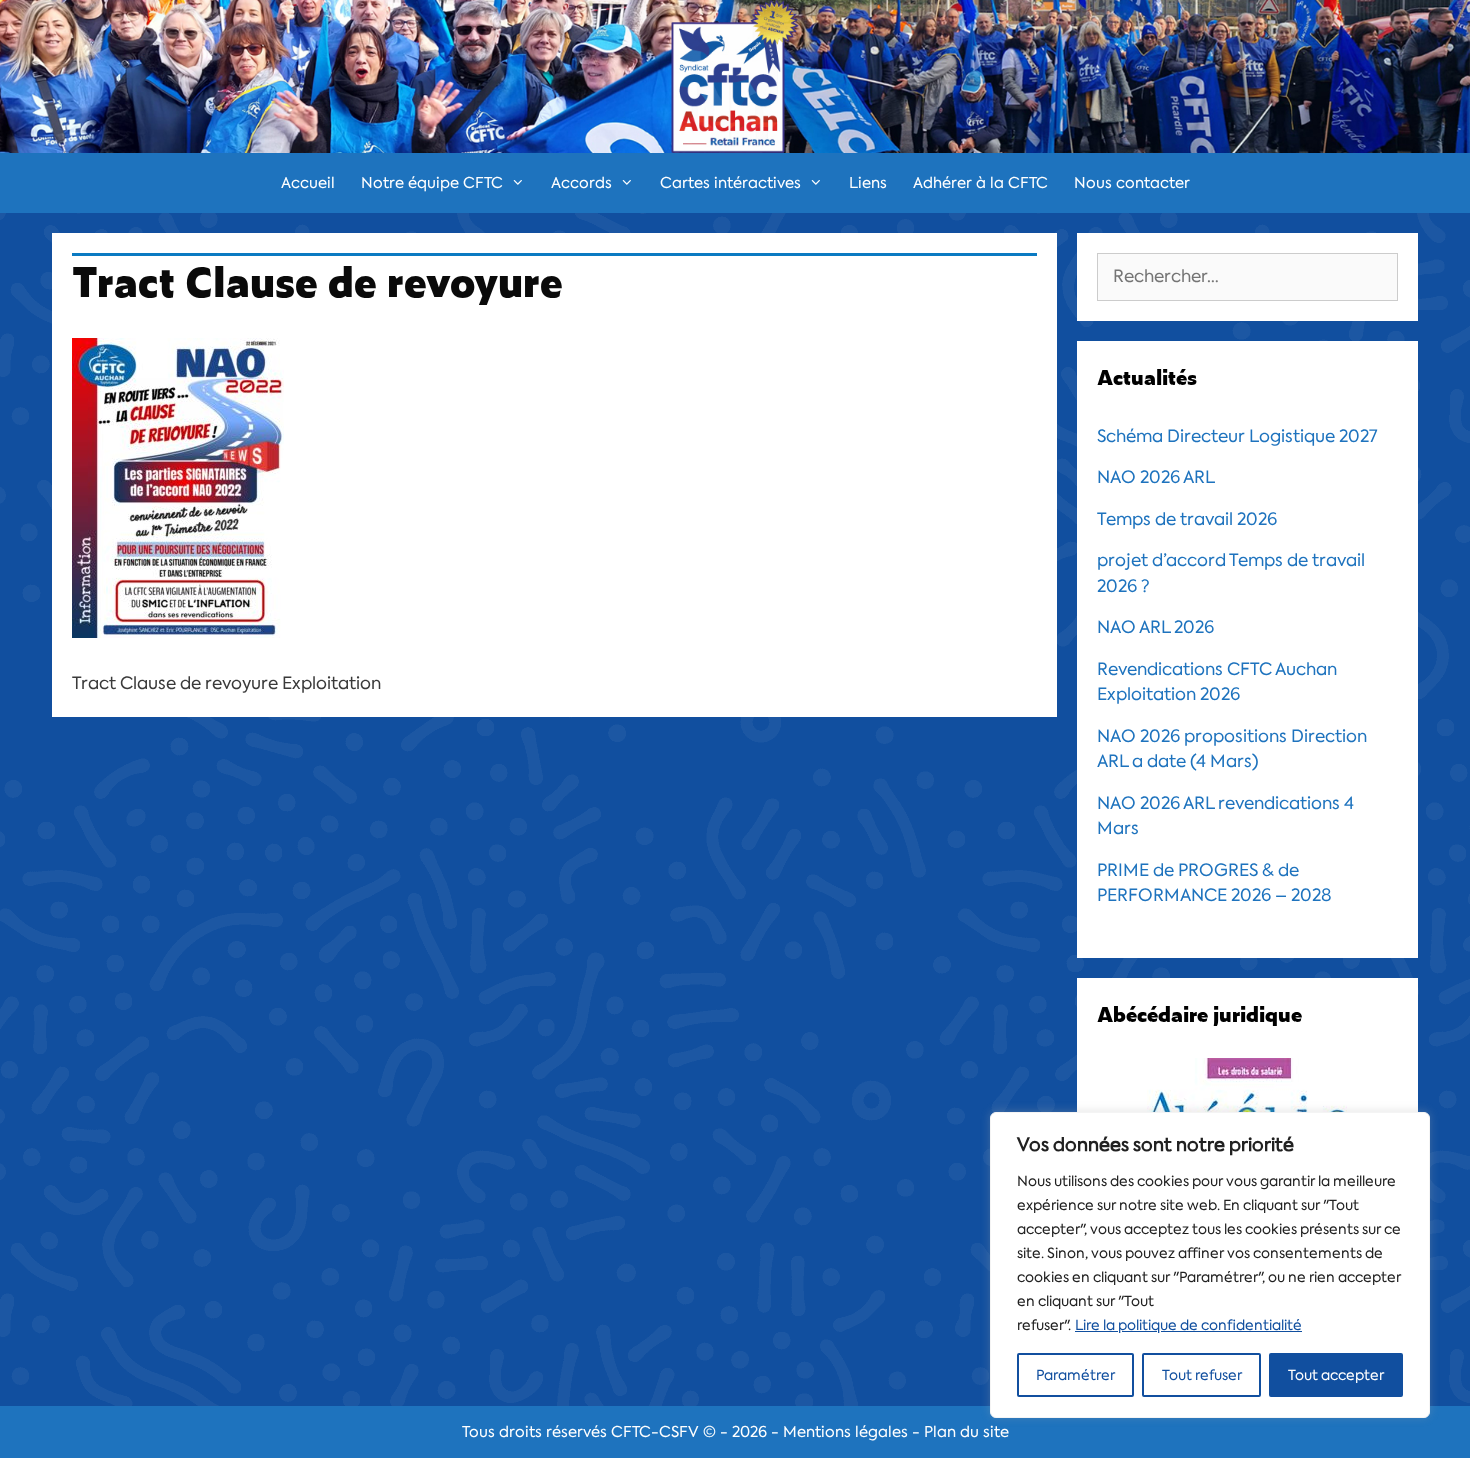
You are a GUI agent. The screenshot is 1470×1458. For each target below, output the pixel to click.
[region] (1210, 1265)
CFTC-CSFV (655, 1432)
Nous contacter (1132, 183)
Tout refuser (1202, 1375)
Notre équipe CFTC (432, 183)
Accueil (308, 183)
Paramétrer (1075, 1375)
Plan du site (966, 1432)
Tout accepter (1336, 1375)
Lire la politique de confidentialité (1188, 1325)
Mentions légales (845, 1432)
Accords (581, 183)
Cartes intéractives (730, 183)
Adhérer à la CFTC (980, 183)
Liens (868, 183)
